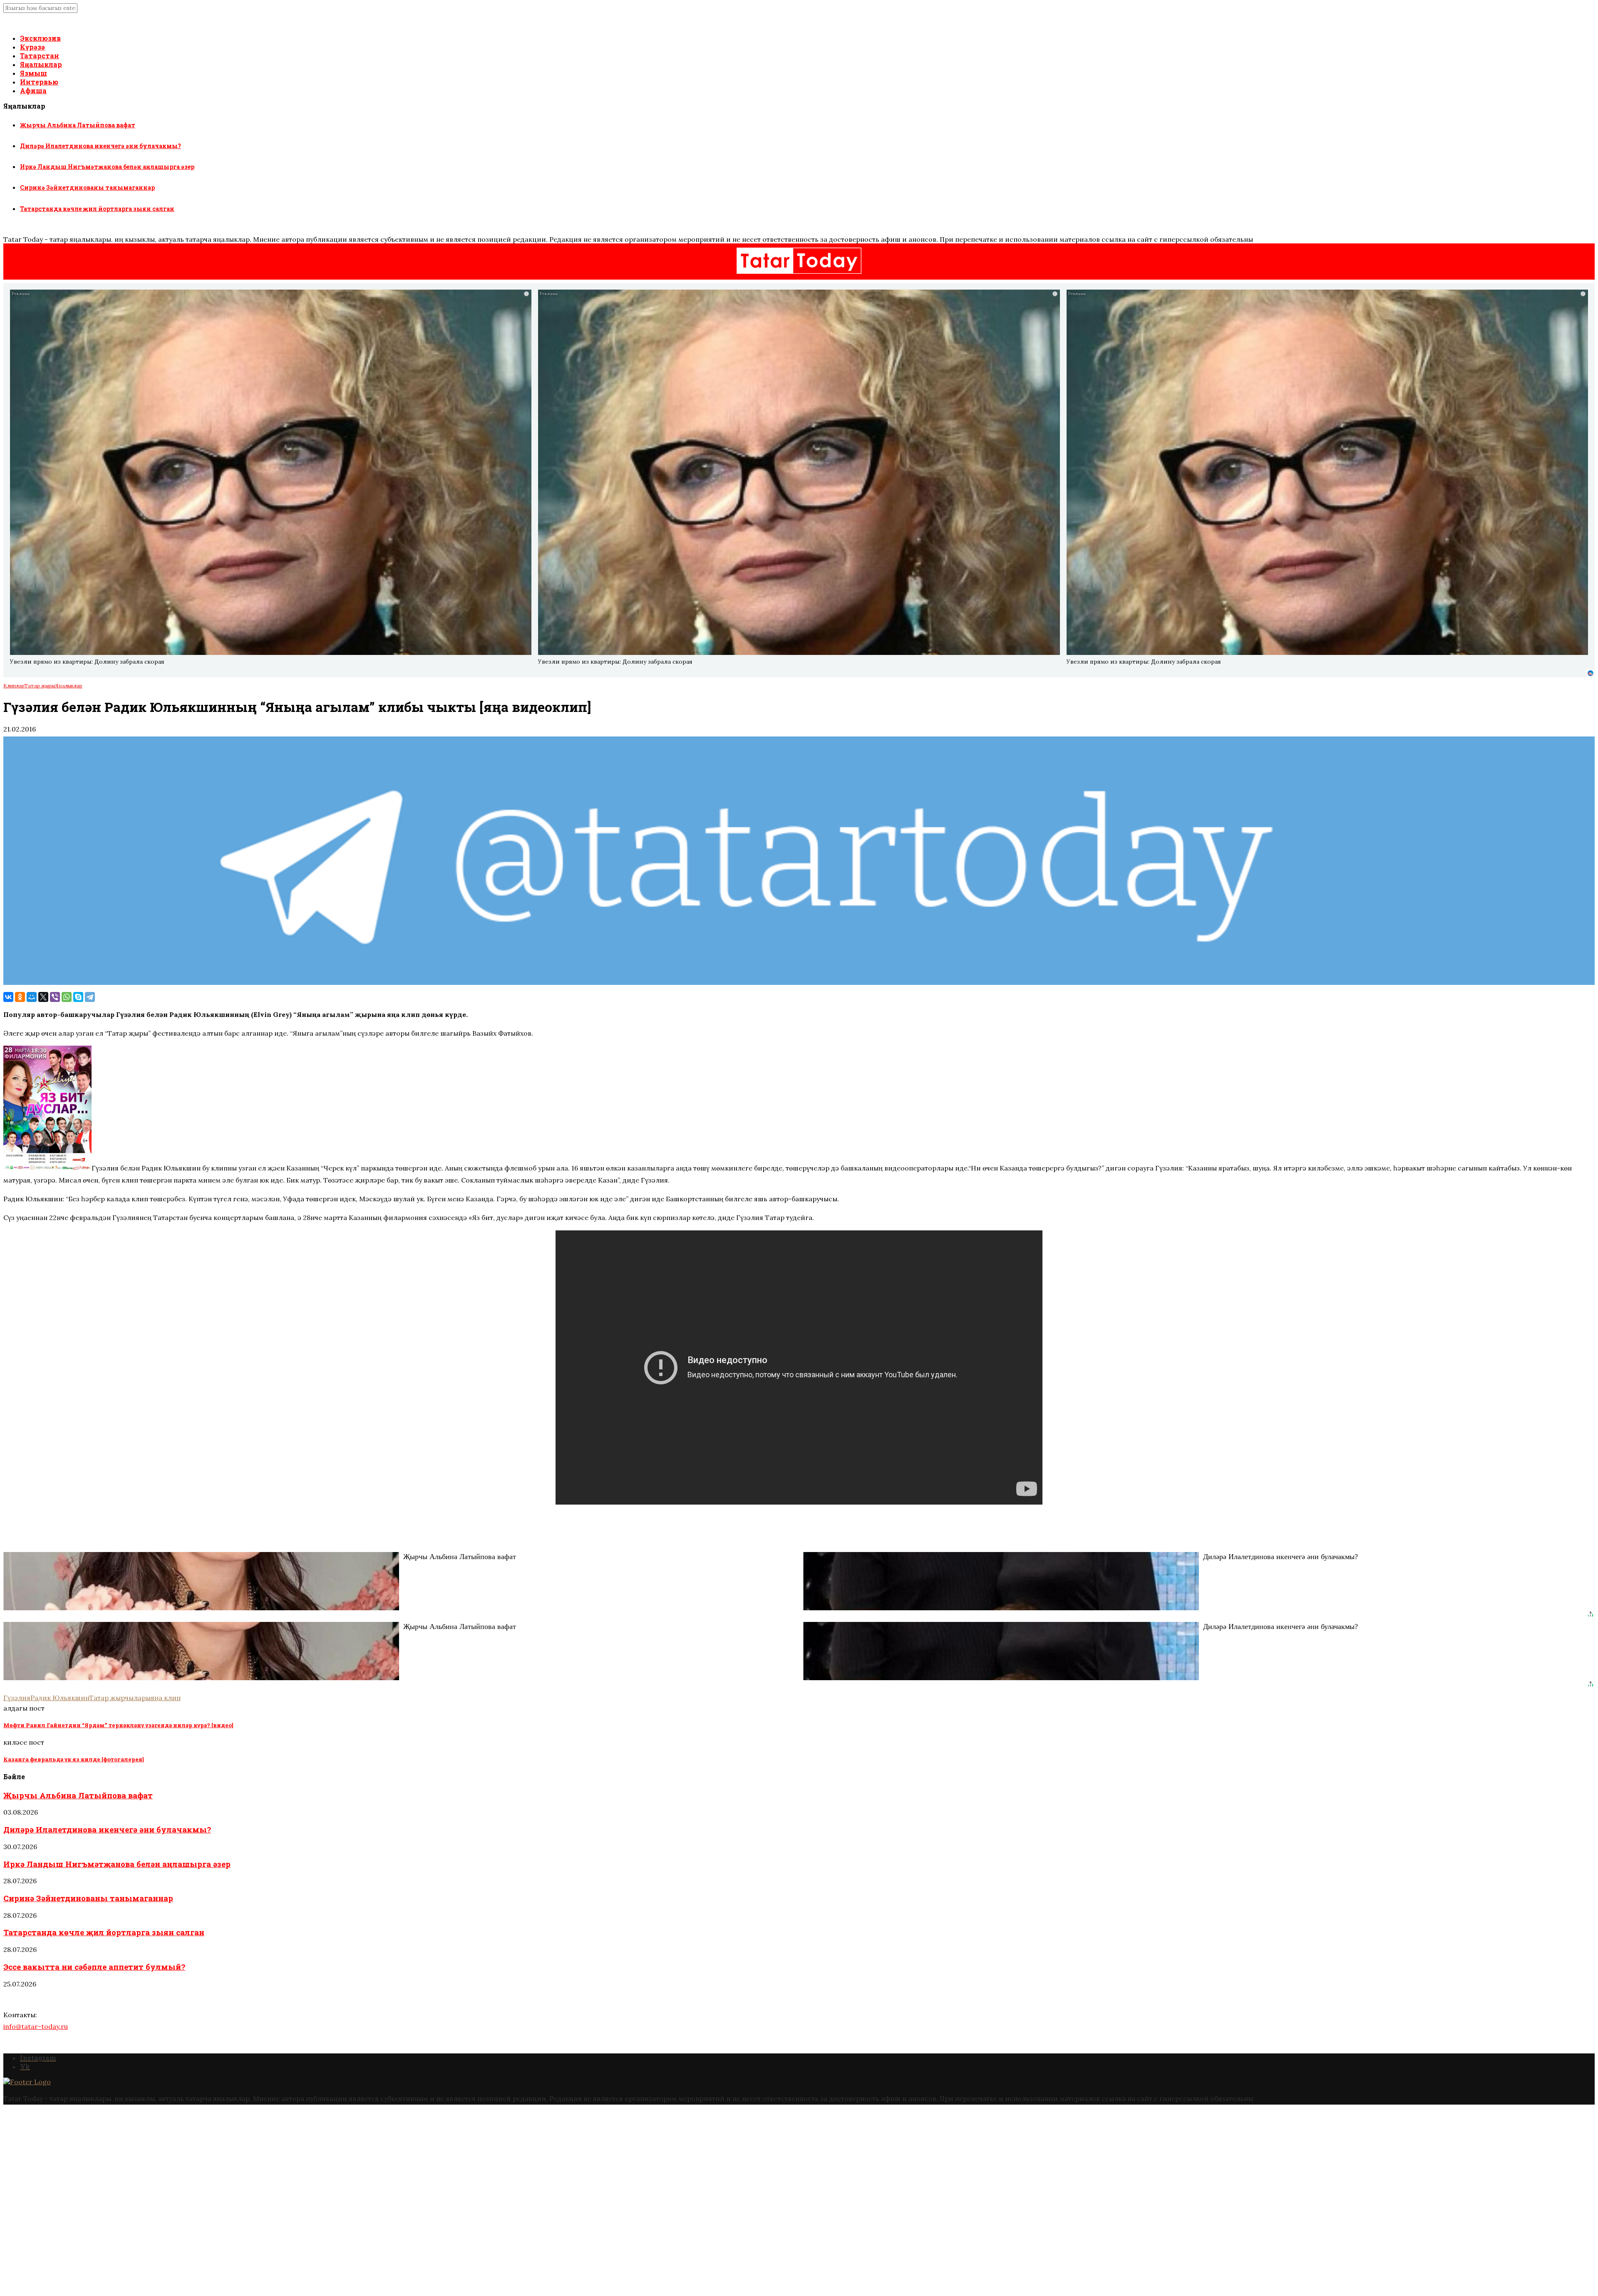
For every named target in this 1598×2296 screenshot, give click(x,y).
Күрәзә (32, 47)
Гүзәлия (17, 1698)
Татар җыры (40, 686)
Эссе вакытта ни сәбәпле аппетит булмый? (94, 1967)
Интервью (39, 82)
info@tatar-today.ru (36, 2026)
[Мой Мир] (32, 997)
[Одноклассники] (20, 997)
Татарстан (40, 56)
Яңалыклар (41, 64)
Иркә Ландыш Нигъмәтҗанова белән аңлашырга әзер (107, 167)
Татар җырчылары (120, 1698)
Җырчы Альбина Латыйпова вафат (78, 125)
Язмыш (33, 73)
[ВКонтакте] (8, 997)
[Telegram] (90, 997)
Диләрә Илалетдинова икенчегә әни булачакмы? (100, 146)
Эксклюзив (40, 38)
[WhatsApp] (67, 997)
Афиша (33, 91)
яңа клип (166, 1698)
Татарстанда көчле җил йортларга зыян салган (97, 209)
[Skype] (78, 997)
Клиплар (14, 686)
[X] (43, 997)
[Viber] (55, 997)
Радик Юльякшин (60, 1698)
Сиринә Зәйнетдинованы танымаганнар (87, 187)
